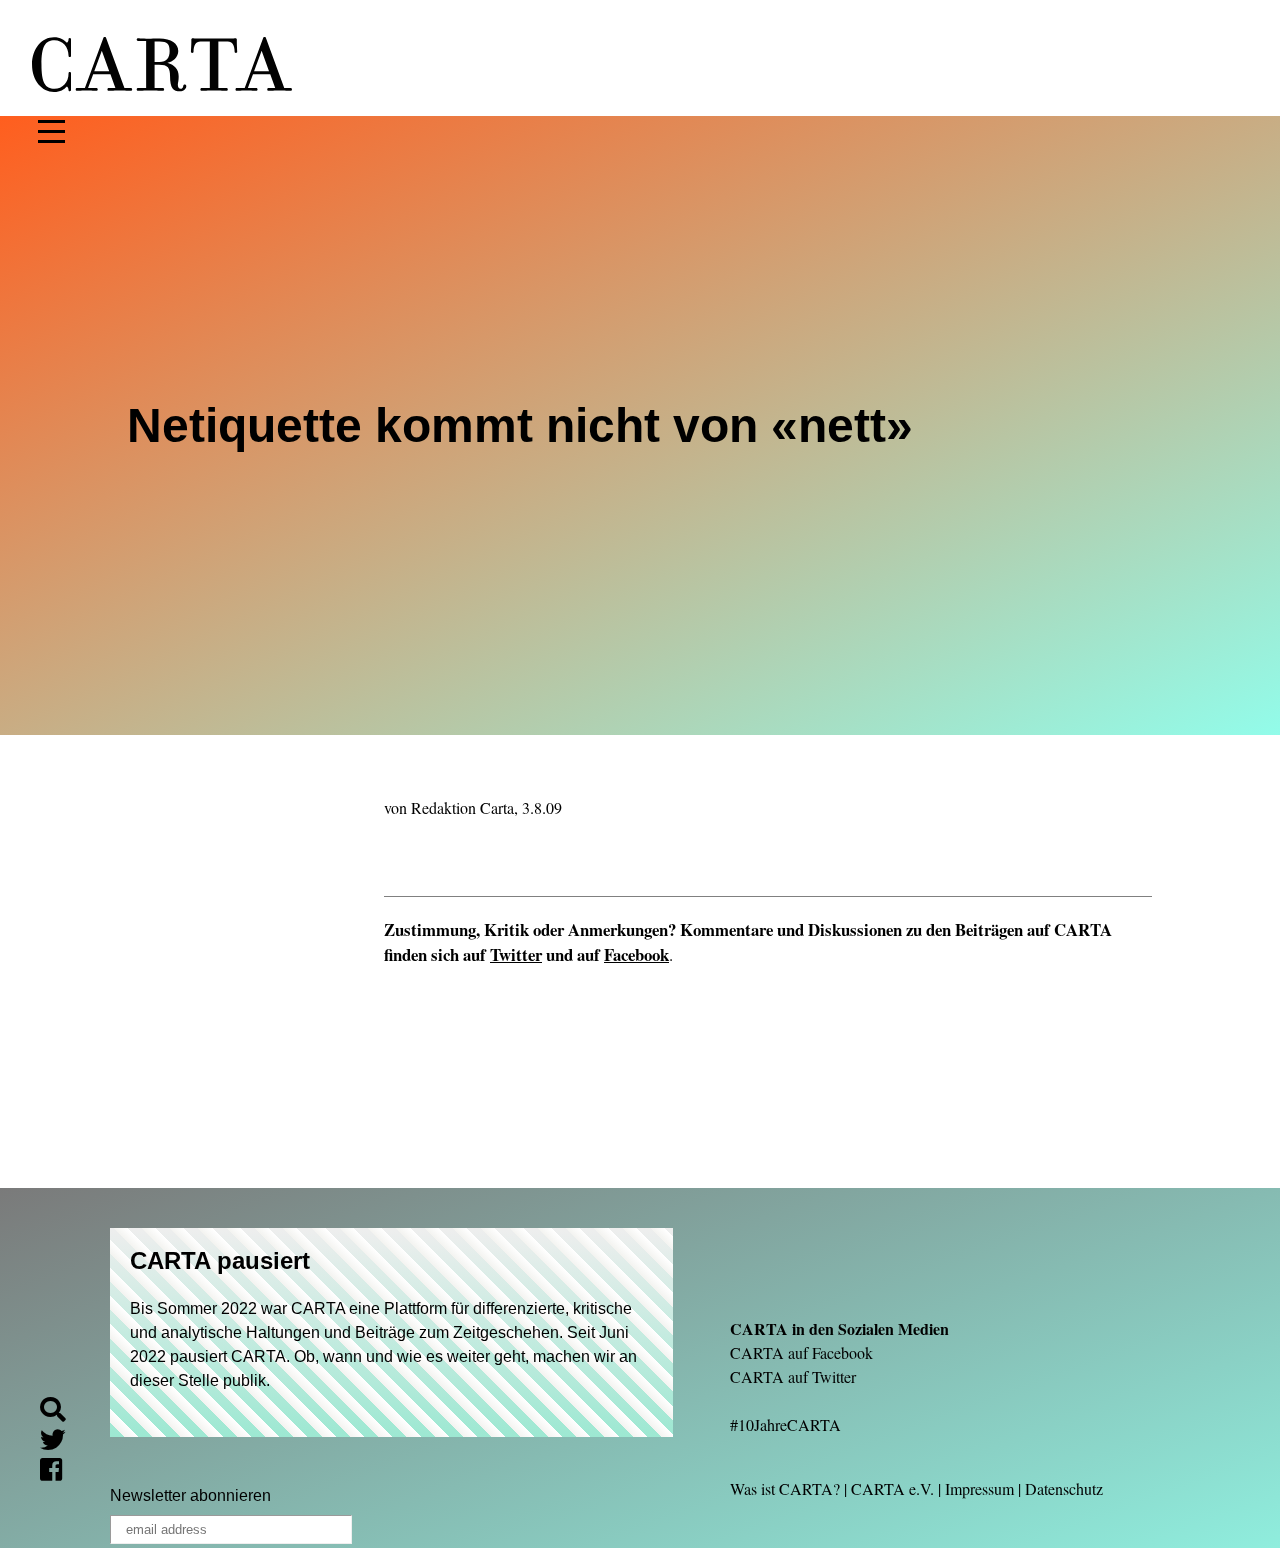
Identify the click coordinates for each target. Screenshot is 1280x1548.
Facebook (636, 954)
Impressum (979, 1488)
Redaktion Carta (462, 807)
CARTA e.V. (892, 1488)
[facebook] (59, 1472)
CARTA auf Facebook (801, 1352)
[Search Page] (61, 1412)
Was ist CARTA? (785, 1488)
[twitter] (61, 1442)
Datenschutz (1064, 1488)
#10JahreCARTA (785, 1424)
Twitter (516, 954)
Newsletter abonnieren (190, 1495)
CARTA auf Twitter (793, 1376)
